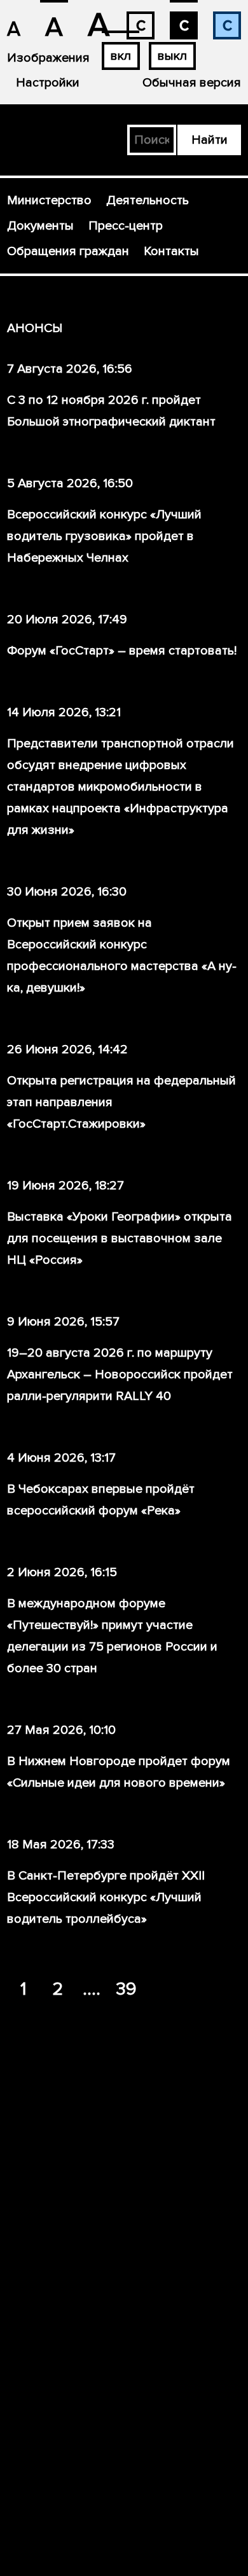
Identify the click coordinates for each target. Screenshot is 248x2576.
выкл (172, 56)
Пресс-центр (126, 226)
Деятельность (148, 200)
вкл (121, 56)
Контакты (171, 251)
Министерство (49, 200)
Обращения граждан (68, 251)
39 (126, 1989)
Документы (40, 226)
